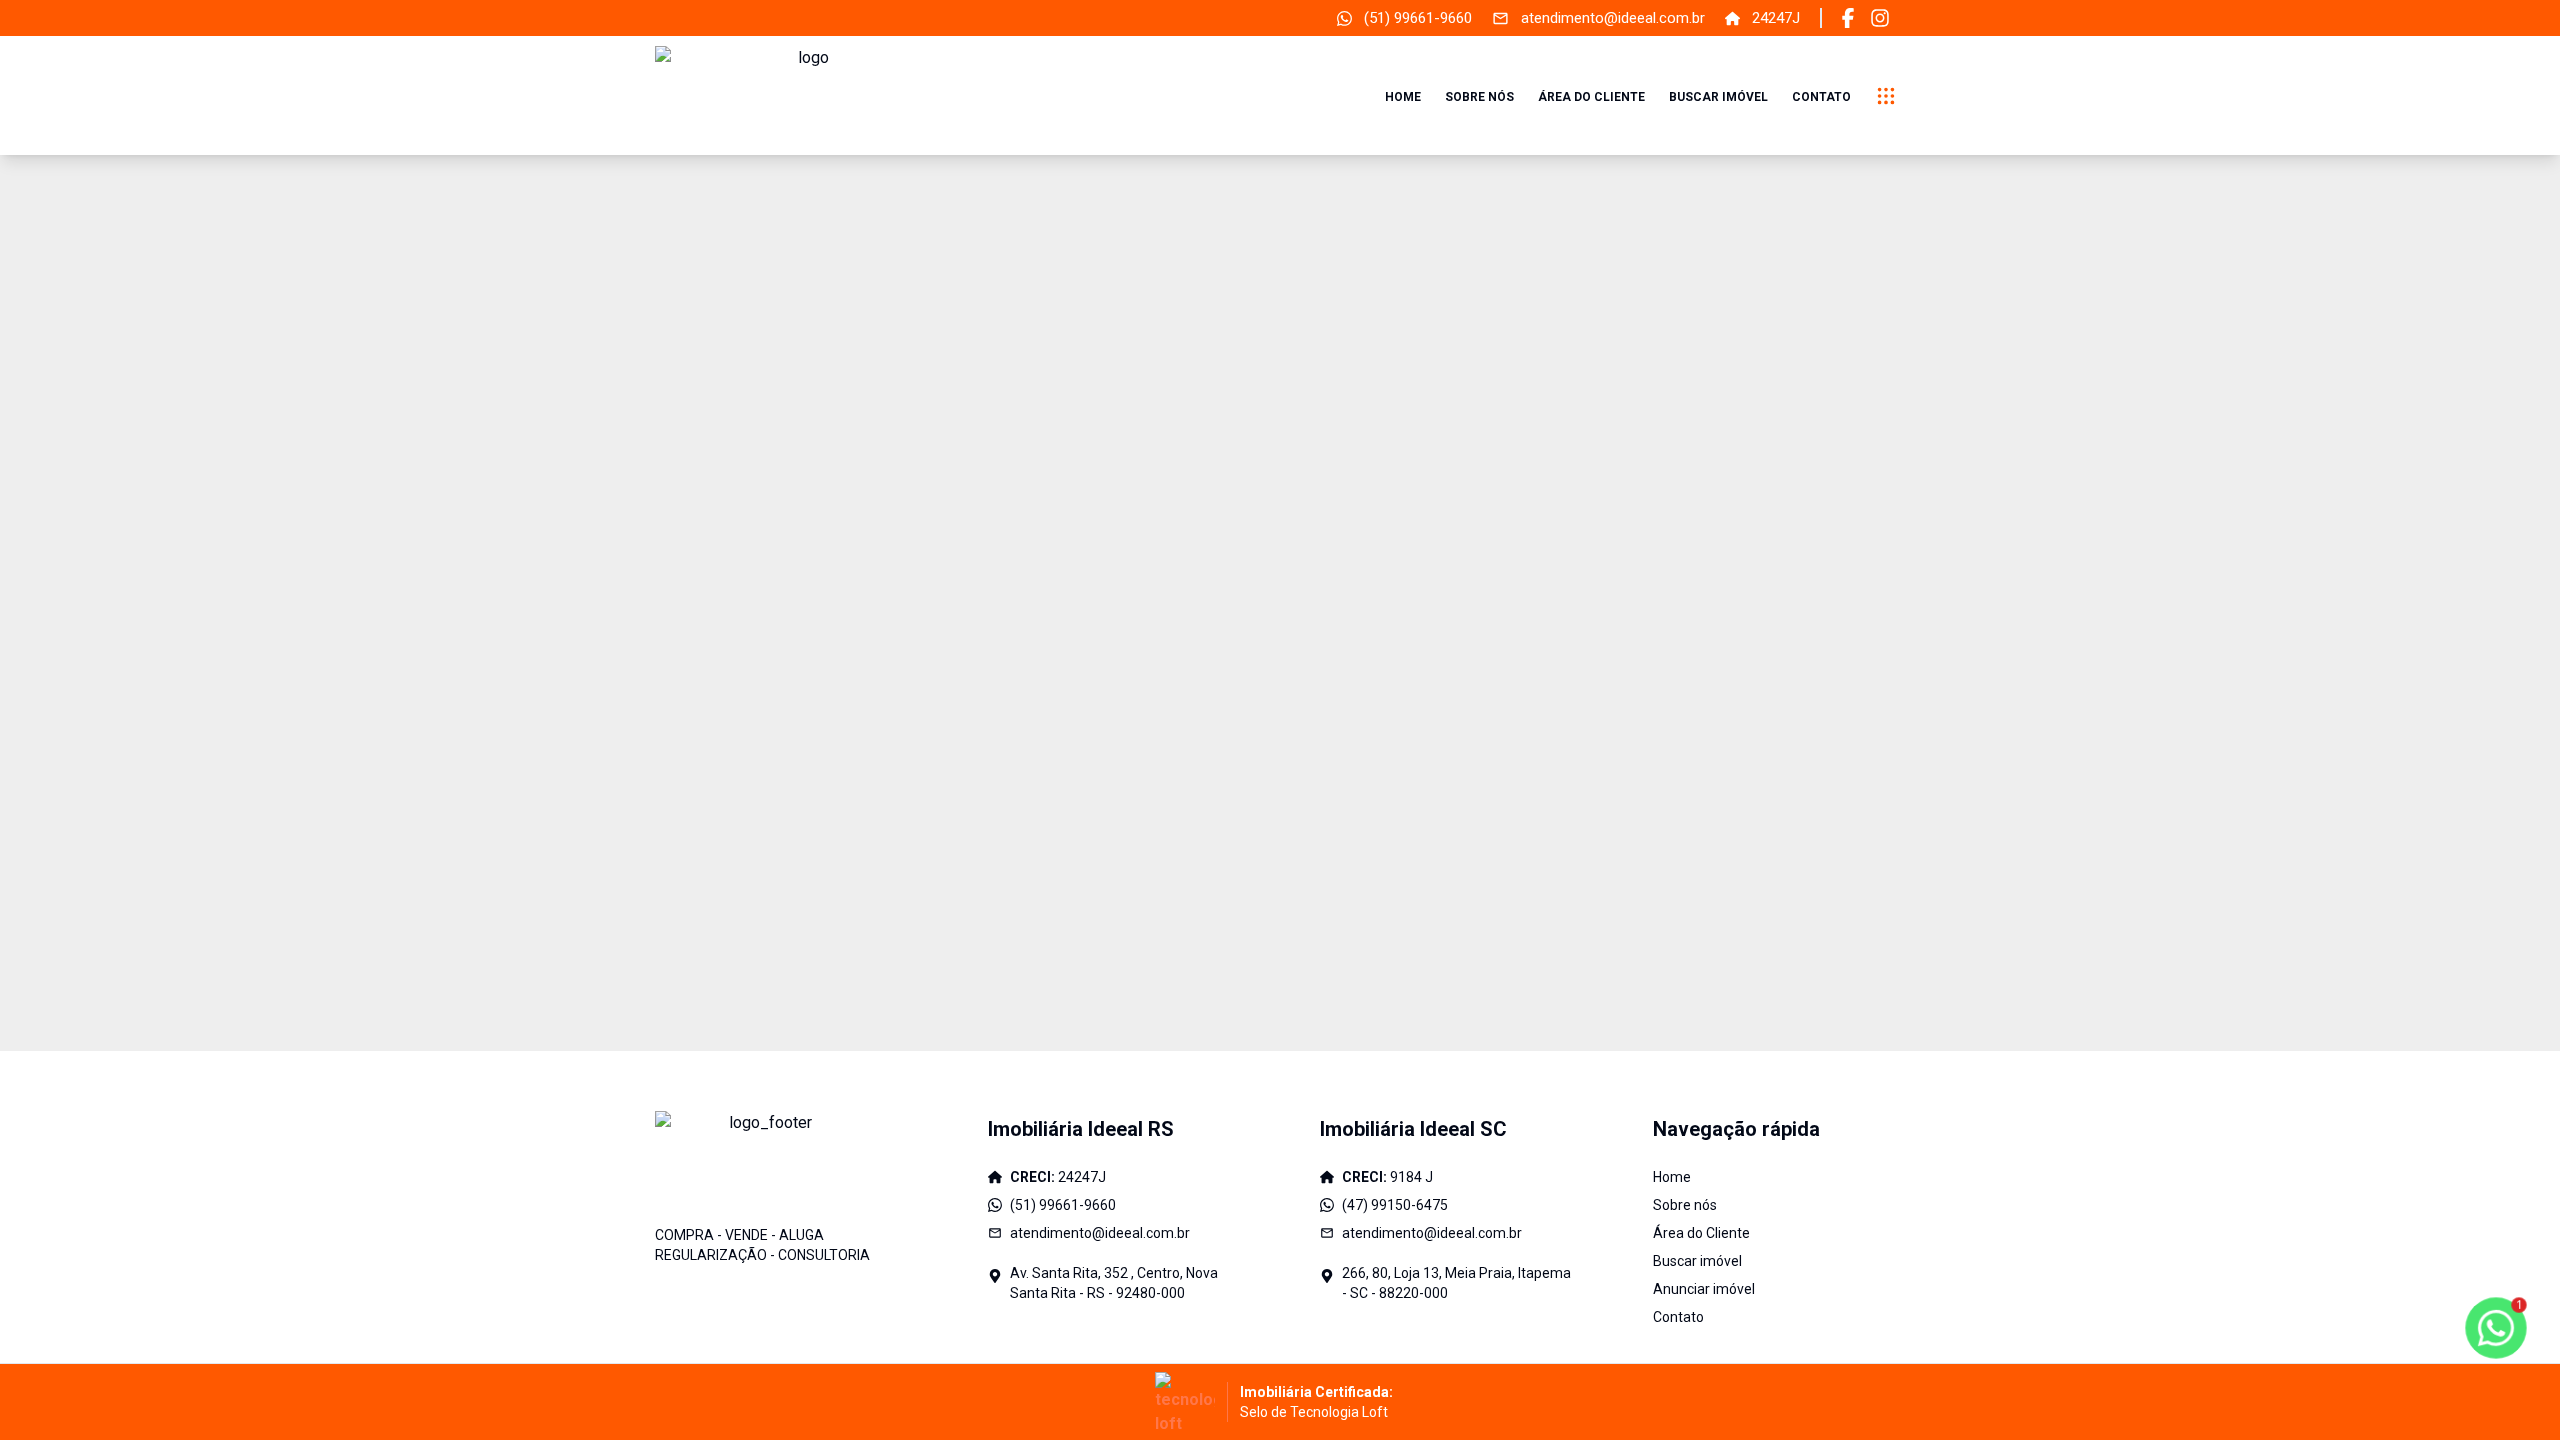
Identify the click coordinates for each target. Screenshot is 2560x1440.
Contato (1821, 97)
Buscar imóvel (1718, 97)
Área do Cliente (1591, 97)
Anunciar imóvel (1704, 1289)
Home (1403, 97)
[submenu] (1886, 96)
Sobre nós (1479, 97)
